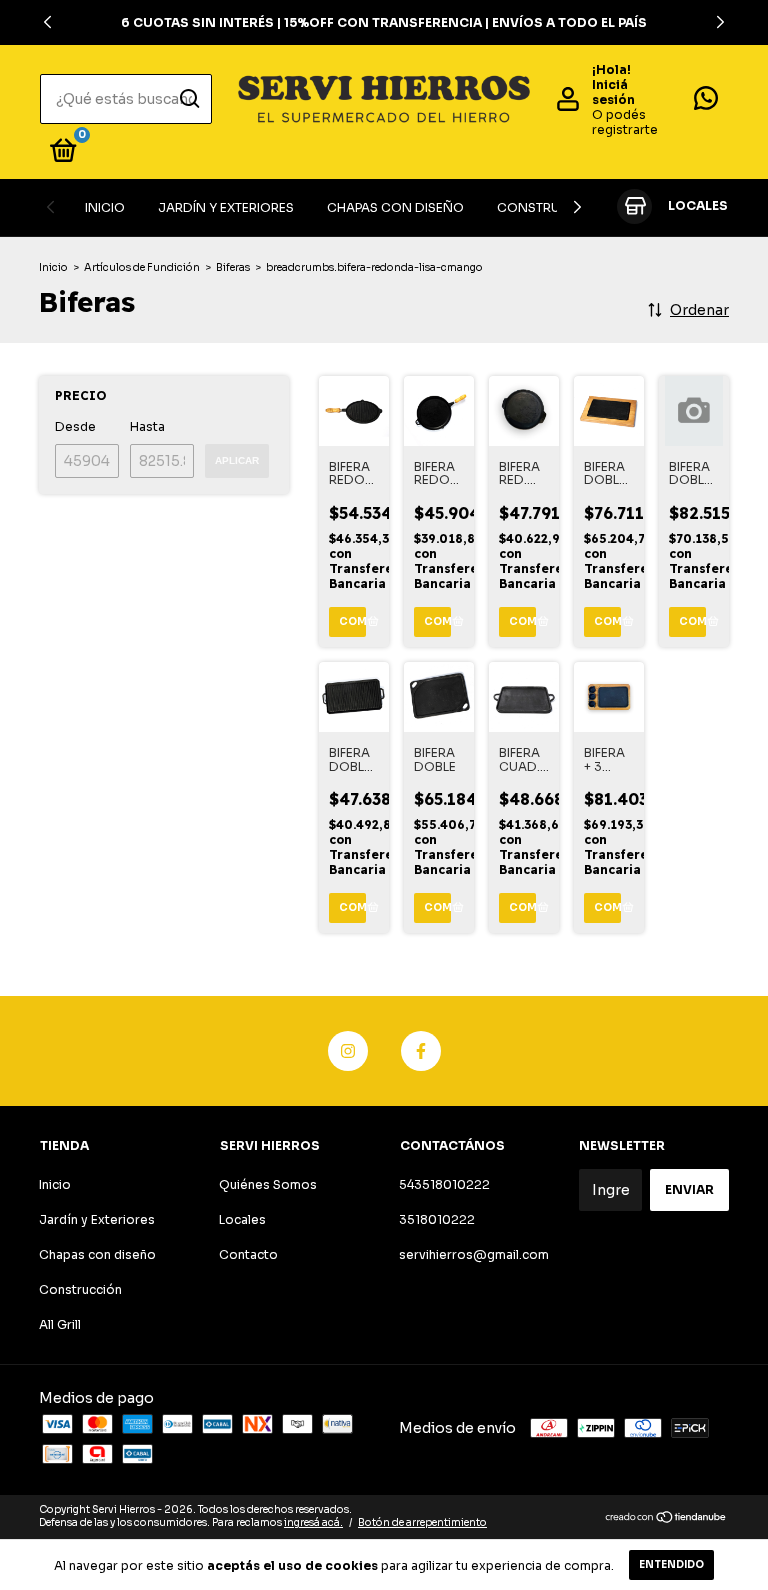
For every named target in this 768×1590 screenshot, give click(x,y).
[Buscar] (188, 99)
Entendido (671, 1564)
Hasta (147, 426)
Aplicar (237, 460)
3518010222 (437, 1219)
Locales (242, 1219)
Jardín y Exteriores (226, 207)
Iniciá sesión (613, 92)
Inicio (105, 207)
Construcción (550, 207)
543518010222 (444, 1184)
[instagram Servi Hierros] (348, 1051)
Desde (75, 426)
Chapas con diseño (395, 207)
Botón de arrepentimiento (422, 1522)
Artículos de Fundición (142, 267)
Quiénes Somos (268, 1184)
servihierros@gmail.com (474, 1254)
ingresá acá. (313, 1522)
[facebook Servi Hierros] (421, 1051)
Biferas (233, 267)
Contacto (248, 1254)
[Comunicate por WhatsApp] (706, 102)
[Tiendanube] (666, 1519)
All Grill (60, 1324)
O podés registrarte (625, 122)
